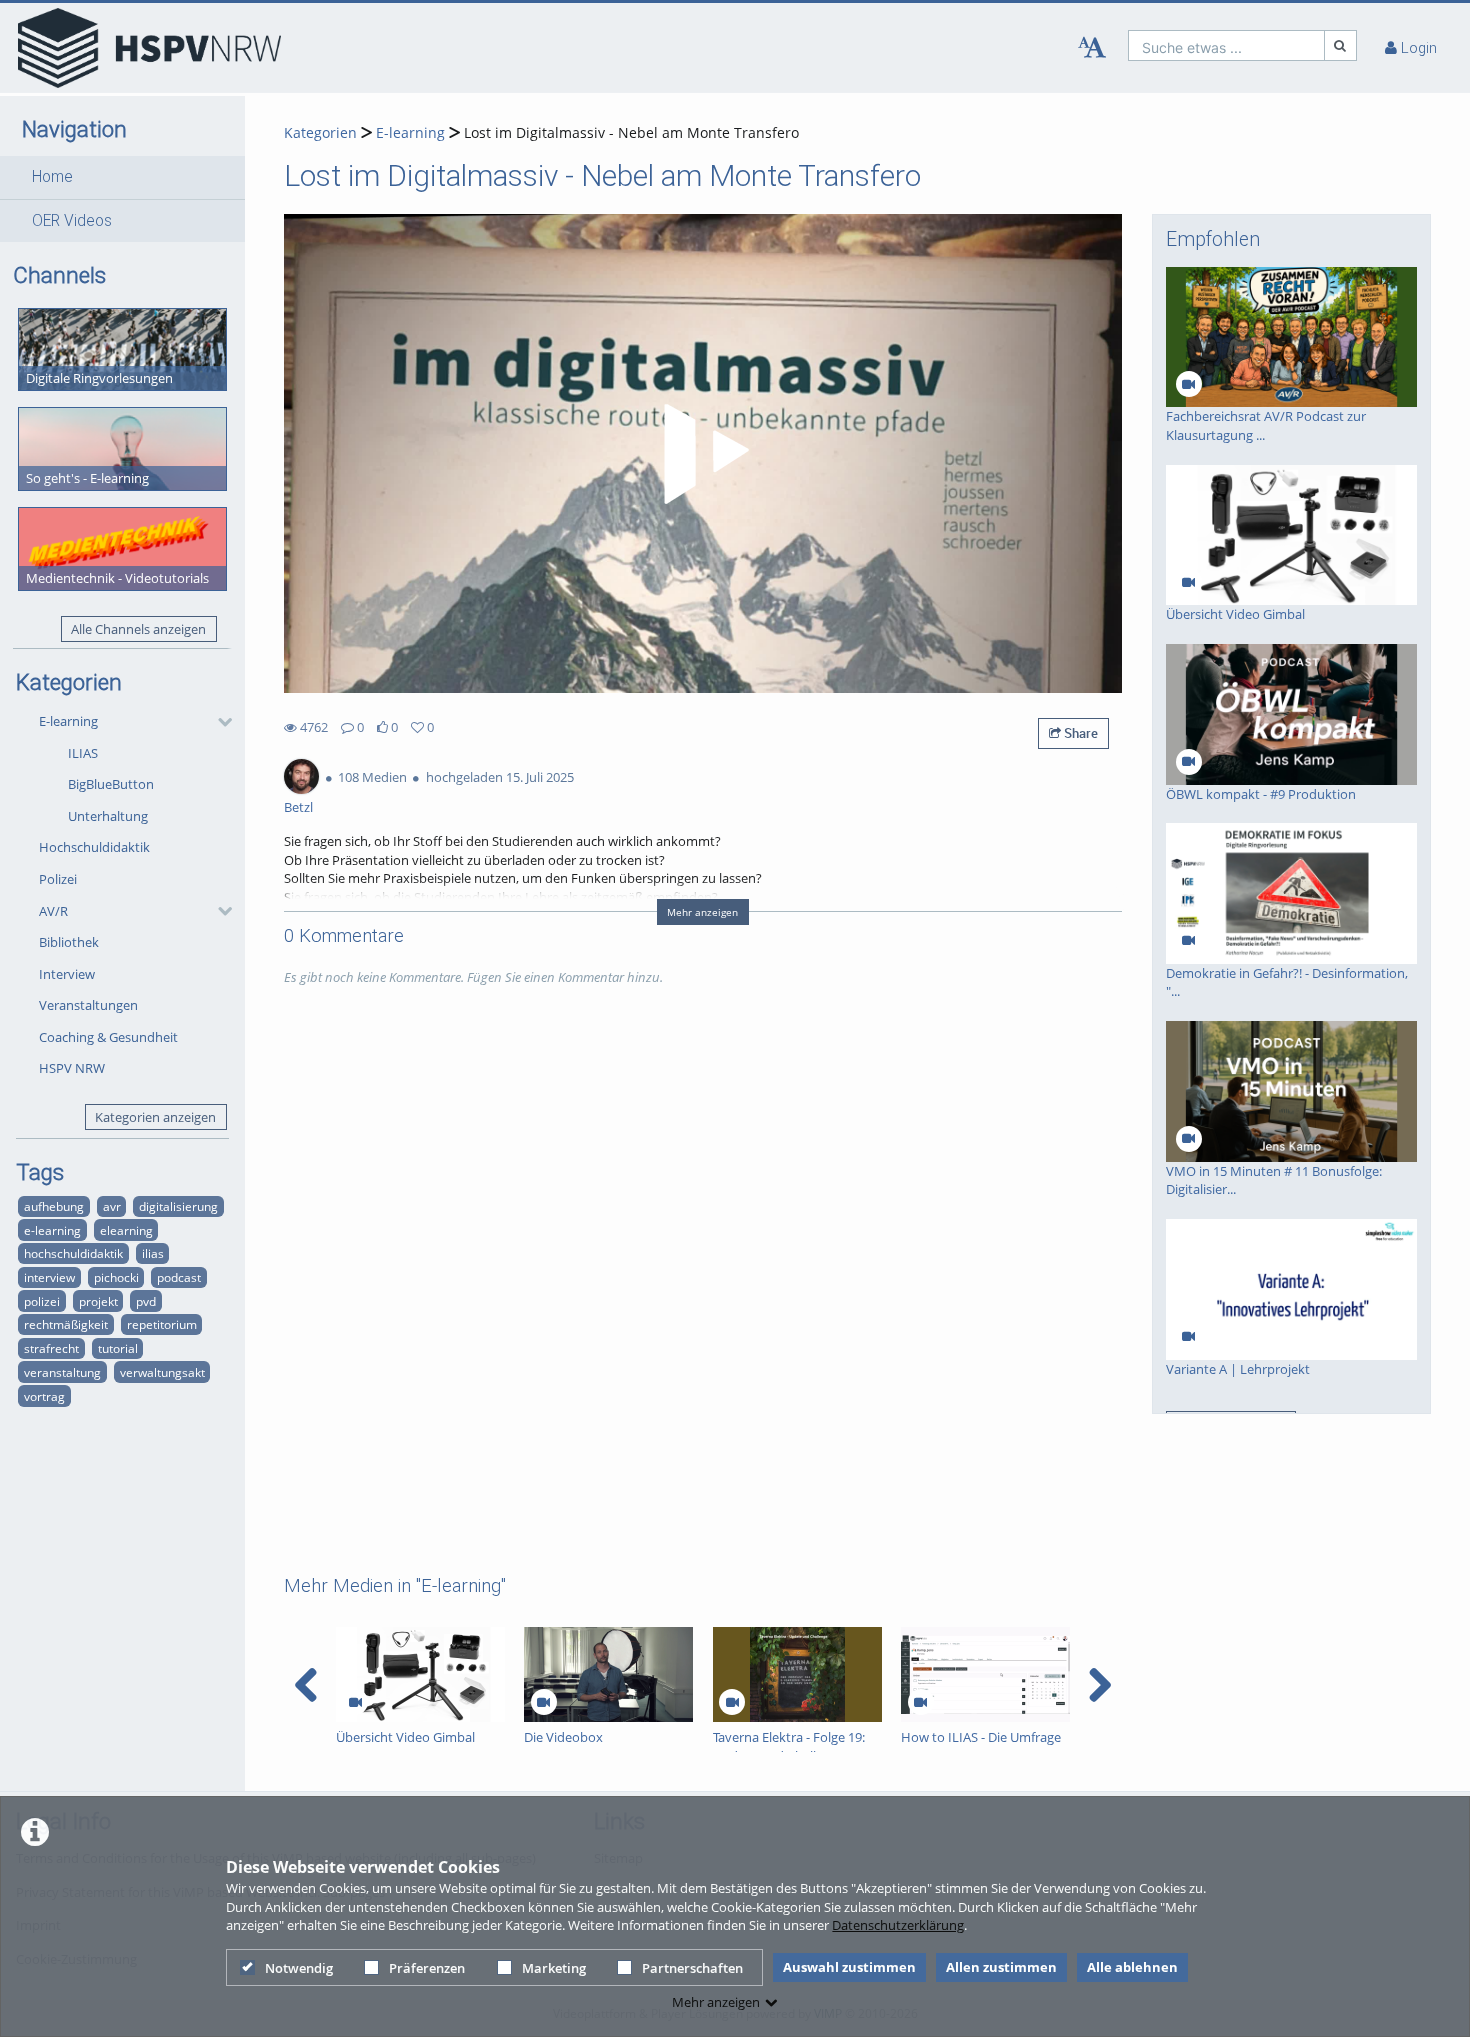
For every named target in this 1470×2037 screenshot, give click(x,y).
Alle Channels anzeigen (138, 629)
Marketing (554, 1968)
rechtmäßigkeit (66, 1324)
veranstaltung (62, 1372)
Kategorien (320, 132)
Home (52, 177)
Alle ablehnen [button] (1132, 1967)
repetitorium (162, 1324)
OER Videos (72, 221)
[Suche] (1341, 45)
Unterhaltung (108, 816)
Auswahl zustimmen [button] (849, 1967)
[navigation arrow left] (306, 1685)
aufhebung (54, 1206)
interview (49, 1277)
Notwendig (299, 1968)
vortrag (44, 1396)
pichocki (116, 1277)
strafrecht (51, 1348)
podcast (179, 1277)
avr (112, 1206)
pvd (146, 1301)
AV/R (53, 911)
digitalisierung (178, 1206)
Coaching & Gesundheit (108, 1037)
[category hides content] (219, 722)
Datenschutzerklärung (898, 1925)
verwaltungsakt (162, 1372)
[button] (122, 177)
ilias (153, 1253)
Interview (67, 974)
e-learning (52, 1230)
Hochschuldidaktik (94, 847)
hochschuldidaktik (73, 1253)
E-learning (68, 721)
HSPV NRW (72, 1068)
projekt (98, 1301)
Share (1079, 733)
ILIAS (83, 753)
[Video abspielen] (703, 454)
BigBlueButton (111, 784)
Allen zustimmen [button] (1001, 1967)
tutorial (118, 1348)
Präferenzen (427, 1968)
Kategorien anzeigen (155, 1117)
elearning (126, 1230)
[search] (1226, 45)
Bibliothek (69, 942)
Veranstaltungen (88, 1005)
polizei (42, 1301)
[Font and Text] (1092, 48)
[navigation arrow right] (1099, 1685)
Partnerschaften (692, 1968)
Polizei (58, 879)
